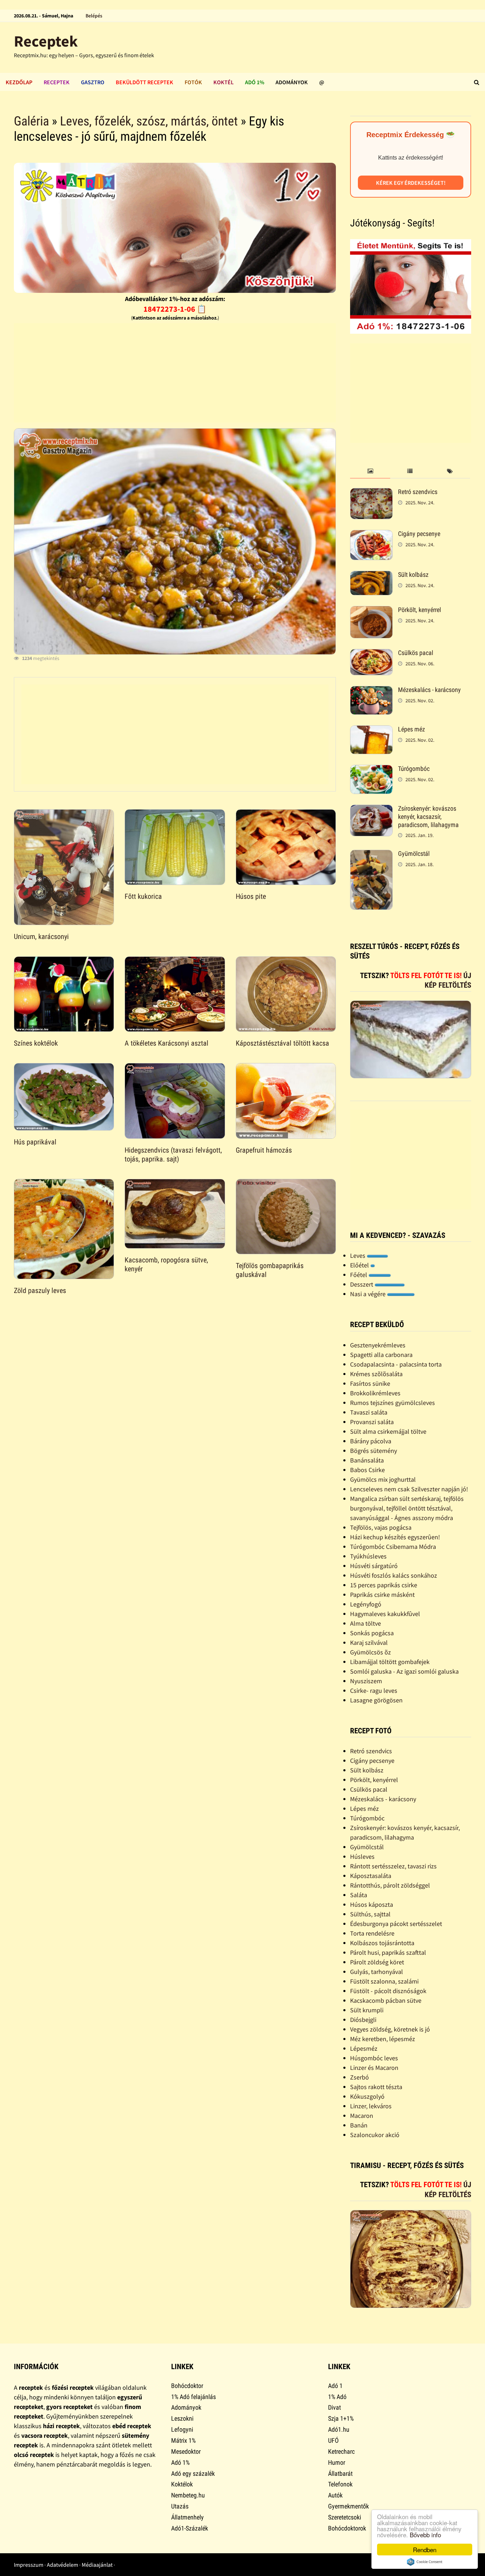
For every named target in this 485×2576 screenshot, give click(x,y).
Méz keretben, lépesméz (383, 2039)
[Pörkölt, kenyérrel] (371, 611)
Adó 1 (335, 2386)
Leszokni (182, 2418)
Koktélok (182, 2484)
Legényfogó (366, 1604)
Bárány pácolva (371, 1441)
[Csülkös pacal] (371, 654)
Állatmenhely (187, 2517)
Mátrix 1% (183, 2440)
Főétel (359, 1275)
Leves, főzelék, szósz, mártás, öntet (149, 121)
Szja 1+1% (341, 2418)
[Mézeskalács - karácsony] (371, 691)
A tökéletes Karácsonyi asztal (167, 1043)
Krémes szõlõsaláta (376, 1374)
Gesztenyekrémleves (378, 1345)
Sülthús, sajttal (370, 1914)
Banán (359, 2125)
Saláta (359, 1895)
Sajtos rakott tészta (376, 2087)
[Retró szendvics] (371, 493)
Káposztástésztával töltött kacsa (282, 1043)
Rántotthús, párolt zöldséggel (390, 1885)
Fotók (193, 82)
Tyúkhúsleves (368, 1556)
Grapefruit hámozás (264, 1150)
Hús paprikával (35, 1142)
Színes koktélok (36, 1043)
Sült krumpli (367, 2010)
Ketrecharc (341, 2451)
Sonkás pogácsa (372, 1633)
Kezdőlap (19, 82)
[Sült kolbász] (371, 576)
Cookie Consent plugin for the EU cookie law (425, 2562)
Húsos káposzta (372, 1904)
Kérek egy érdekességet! (411, 183)
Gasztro (93, 82)
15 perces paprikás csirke (384, 1585)
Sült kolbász (413, 575)
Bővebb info (425, 2535)
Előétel (360, 1265)
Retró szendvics (418, 492)
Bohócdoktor (187, 2386)
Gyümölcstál (414, 854)
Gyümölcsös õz (370, 1652)
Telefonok (340, 2484)
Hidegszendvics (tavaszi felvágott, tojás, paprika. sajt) (173, 1155)
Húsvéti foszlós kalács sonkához (394, 1575)
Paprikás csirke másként (382, 1595)
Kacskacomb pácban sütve (386, 2000)
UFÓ (333, 2440)
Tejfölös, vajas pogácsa (381, 1527)
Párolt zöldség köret (377, 1962)
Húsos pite (251, 896)
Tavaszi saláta (369, 1412)
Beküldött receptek (145, 82)
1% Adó (337, 2397)
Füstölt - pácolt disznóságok (388, 1991)
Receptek (46, 41)
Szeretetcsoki (345, 2517)
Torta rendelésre (372, 1933)
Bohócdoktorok (347, 2528)
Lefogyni (182, 2429)
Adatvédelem (62, 2565)
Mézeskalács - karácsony (429, 690)
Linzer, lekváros (371, 2106)
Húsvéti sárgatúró (374, 1566)
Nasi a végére (369, 1294)
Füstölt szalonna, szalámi (384, 1981)
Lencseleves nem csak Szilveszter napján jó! (409, 1489)
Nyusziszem (366, 1681)
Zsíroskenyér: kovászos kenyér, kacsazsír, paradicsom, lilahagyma (428, 817)
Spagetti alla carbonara (381, 1355)
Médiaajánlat (97, 2565)
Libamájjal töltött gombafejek (390, 1662)
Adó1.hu (339, 2429)
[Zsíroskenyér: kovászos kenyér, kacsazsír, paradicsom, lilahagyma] (371, 809)
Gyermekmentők (348, 2506)
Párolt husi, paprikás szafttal (388, 1952)
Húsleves (362, 1856)
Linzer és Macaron (374, 2068)
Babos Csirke (367, 1470)
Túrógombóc (414, 769)
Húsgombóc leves (374, 2058)
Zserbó (359, 2077)
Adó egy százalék (193, 2473)
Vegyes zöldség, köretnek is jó (390, 2029)
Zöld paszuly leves (40, 1290)
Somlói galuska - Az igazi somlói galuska (404, 1671)
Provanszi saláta (372, 1422)
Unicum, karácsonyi (41, 937)
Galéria (31, 121)
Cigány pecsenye (419, 534)
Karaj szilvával (369, 1643)
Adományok (292, 82)
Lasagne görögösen (376, 1700)
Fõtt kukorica (143, 896)
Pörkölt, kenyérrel (419, 610)
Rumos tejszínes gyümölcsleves (393, 1403)
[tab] (370, 471)
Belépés (94, 16)
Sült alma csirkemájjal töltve (388, 1431)
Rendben (425, 2550)
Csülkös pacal (416, 653)
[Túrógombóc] (371, 770)
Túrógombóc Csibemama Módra (393, 1547)
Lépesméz (364, 2048)
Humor (337, 2462)
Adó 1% (255, 82)
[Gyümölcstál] (371, 855)
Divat (334, 2407)
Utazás (180, 2506)
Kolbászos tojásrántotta (382, 1943)
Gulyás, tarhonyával (377, 1972)
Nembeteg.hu (188, 2495)
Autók (335, 2495)
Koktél (224, 82)
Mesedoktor (186, 2451)
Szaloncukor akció (375, 2135)
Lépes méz (412, 729)
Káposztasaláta (371, 1876)
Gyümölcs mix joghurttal (383, 1479)
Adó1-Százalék (190, 2528)
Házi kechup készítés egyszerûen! (395, 1537)
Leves (358, 1255)
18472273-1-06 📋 (175, 309)
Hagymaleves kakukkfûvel (385, 1614)
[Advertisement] (175, 373)
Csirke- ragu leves (374, 1690)
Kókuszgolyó (367, 2096)
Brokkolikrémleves (375, 1393)
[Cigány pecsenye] (371, 535)
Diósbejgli (363, 2020)
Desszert (362, 1284)
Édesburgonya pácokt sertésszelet (396, 1924)
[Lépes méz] (371, 730)
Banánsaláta (367, 1460)
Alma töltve (366, 1623)
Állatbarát (340, 2473)
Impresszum (29, 2565)
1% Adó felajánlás (194, 2397)
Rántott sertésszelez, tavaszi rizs (393, 1866)
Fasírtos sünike (370, 1383)
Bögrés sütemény (374, 1451)
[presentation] (370, 471)
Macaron (362, 2116)
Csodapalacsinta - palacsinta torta (396, 1364)
